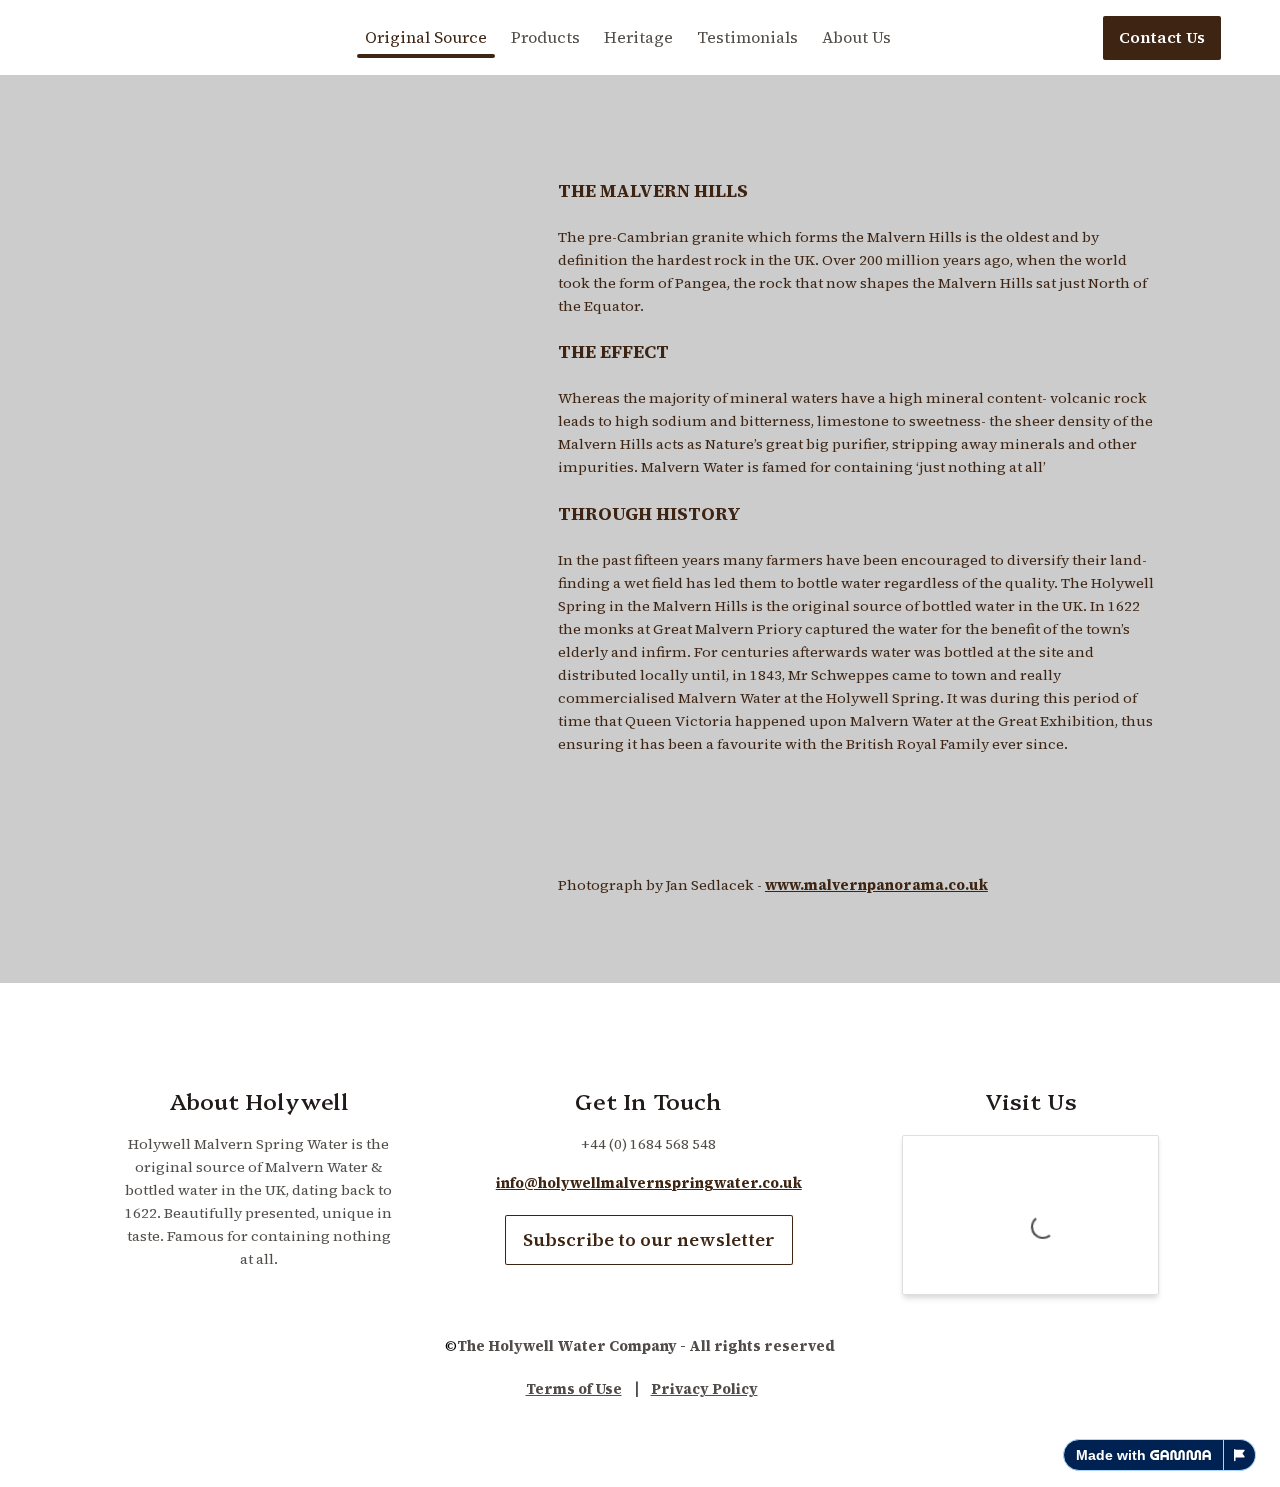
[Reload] (1114, 1152)
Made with (1111, 1455)
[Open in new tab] (1142, 1152)
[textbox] (640, 37)
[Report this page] (1240, 1455)
